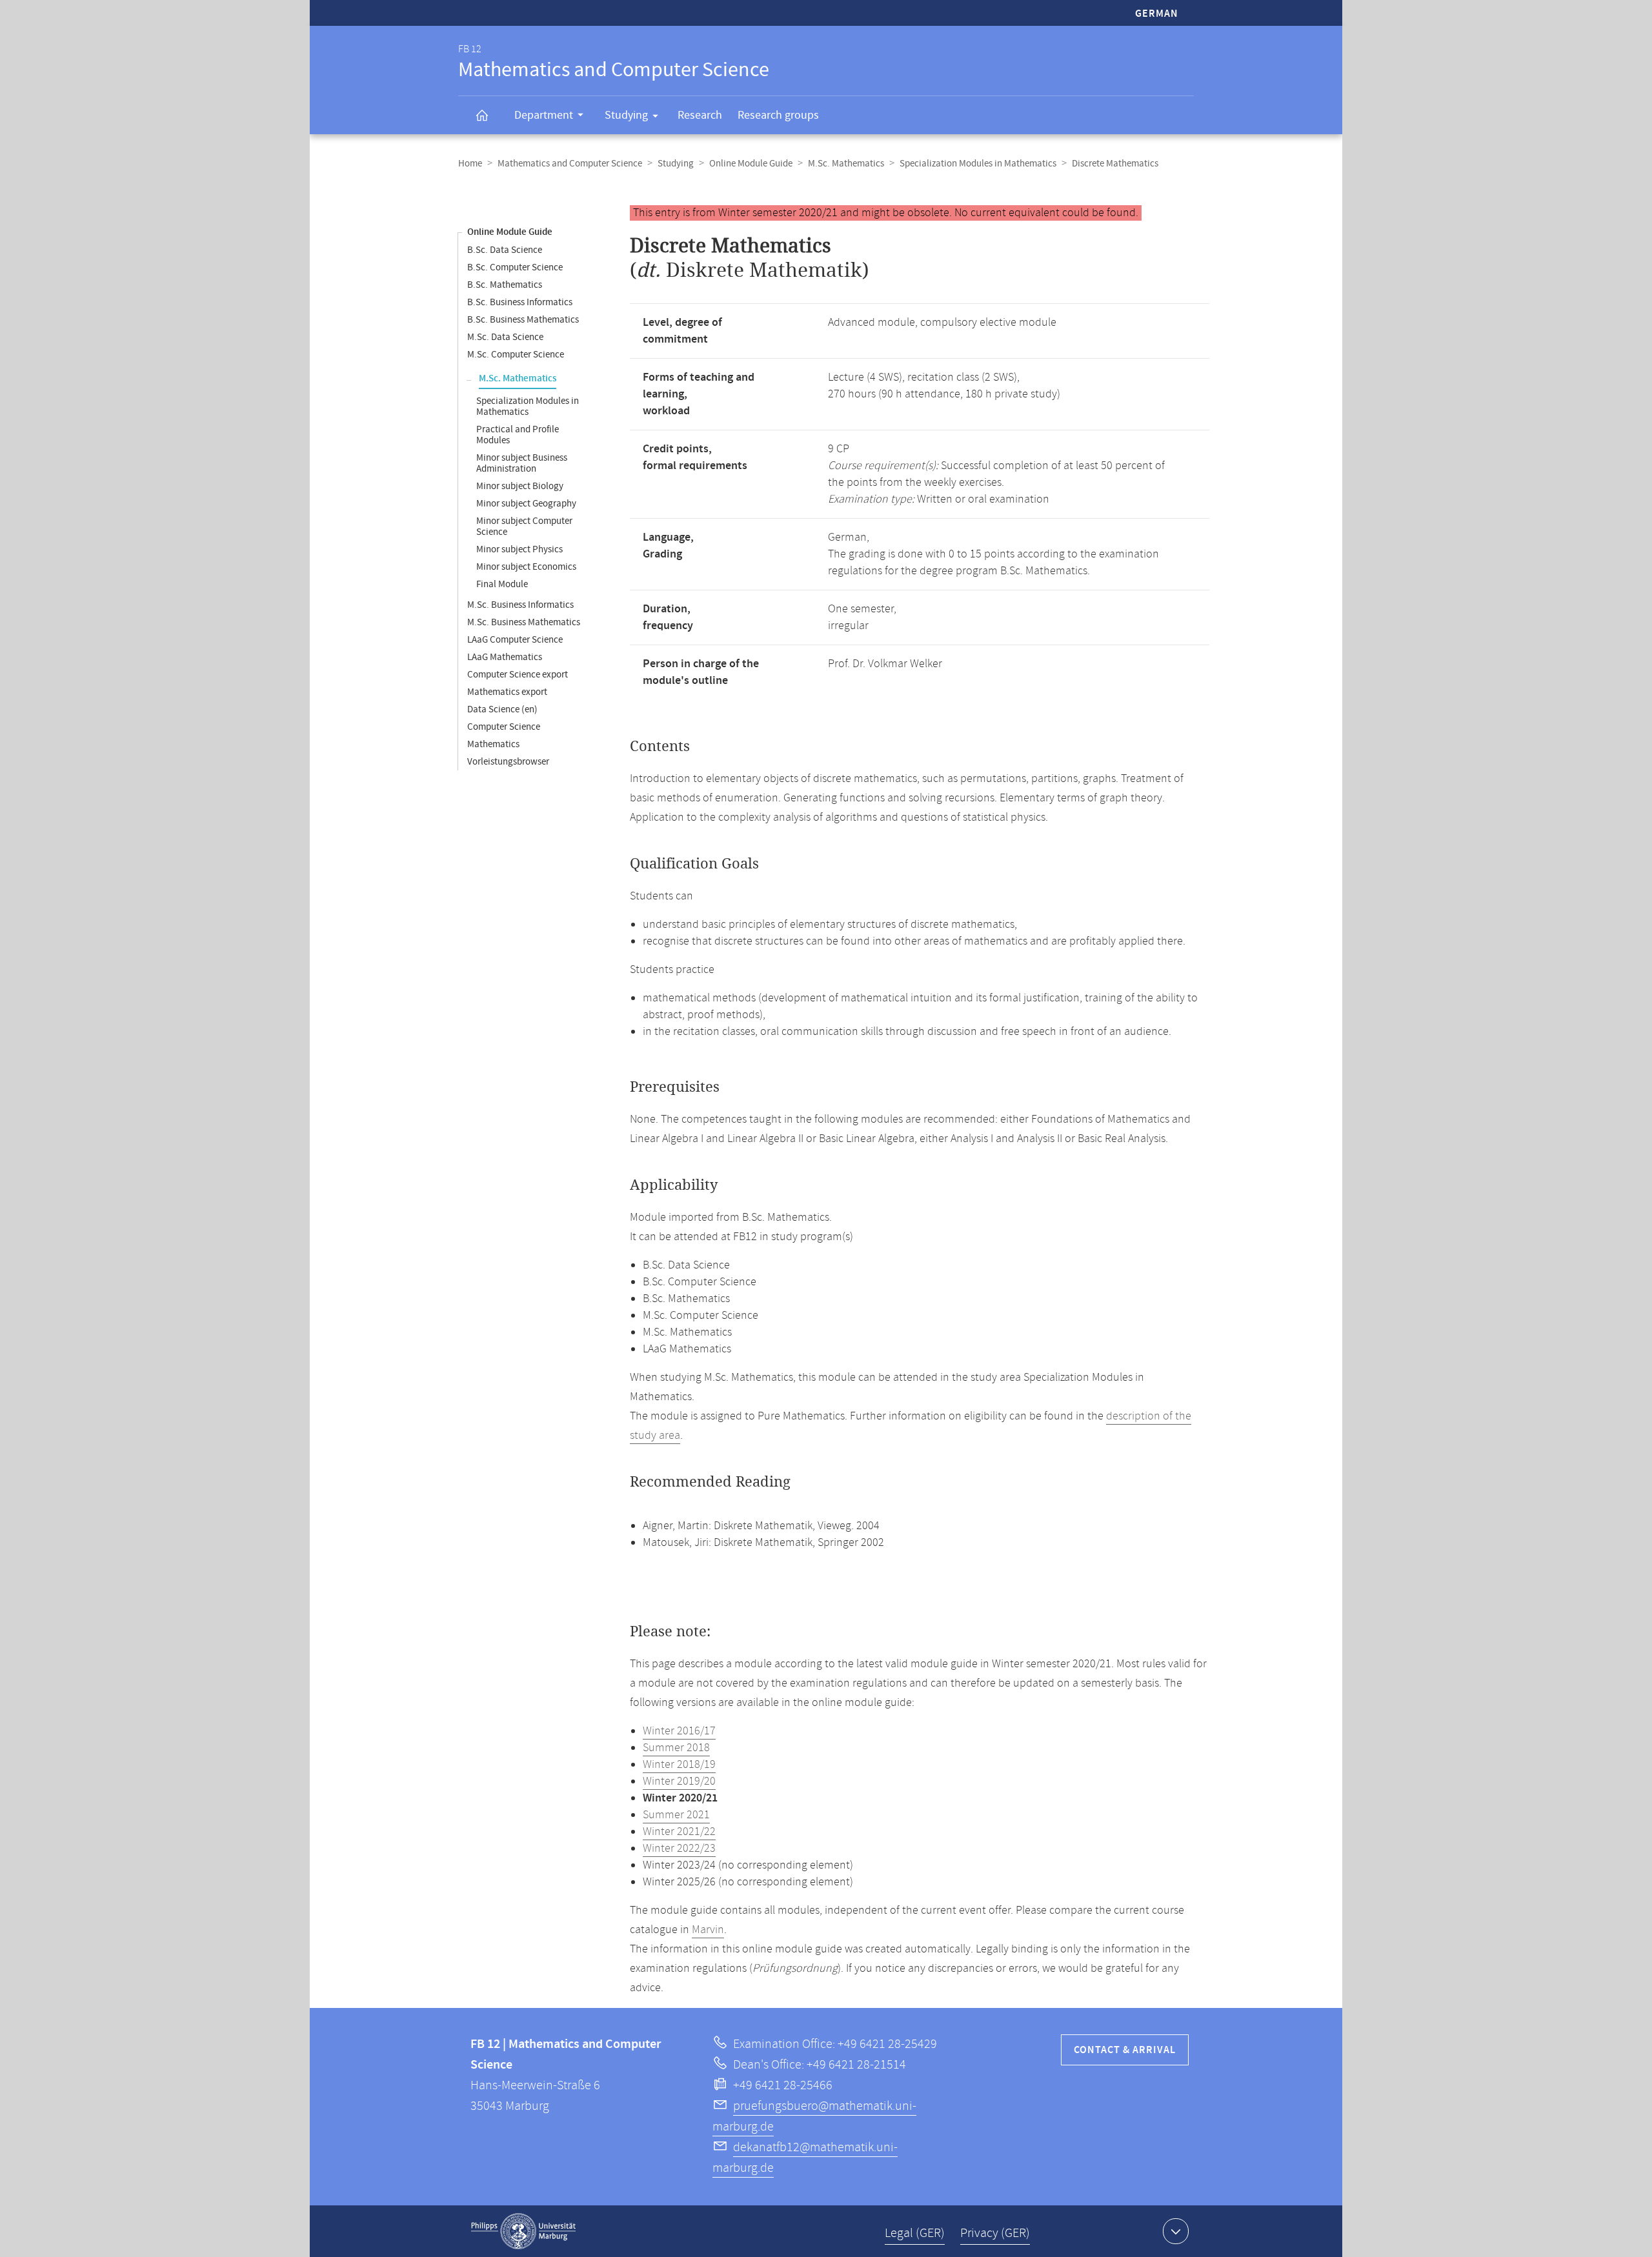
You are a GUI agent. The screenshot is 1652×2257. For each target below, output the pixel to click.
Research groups (778, 115)
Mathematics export (507, 692)
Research (700, 115)
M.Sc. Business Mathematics (524, 622)
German (1157, 14)
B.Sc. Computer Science (515, 267)
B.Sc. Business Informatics (520, 302)
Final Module (502, 584)
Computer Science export (518, 675)
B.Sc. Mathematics (505, 285)
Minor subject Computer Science (524, 527)
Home (470, 164)
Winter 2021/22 (679, 1832)
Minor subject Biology (520, 486)
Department (544, 115)
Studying (626, 115)
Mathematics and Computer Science (570, 164)
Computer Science (504, 727)
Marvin (708, 1930)
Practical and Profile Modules (518, 435)
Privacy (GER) (995, 2233)
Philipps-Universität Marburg (523, 2231)
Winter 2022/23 (679, 1849)
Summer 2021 (676, 1815)
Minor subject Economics (526, 567)
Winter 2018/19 (679, 1765)
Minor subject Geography (526, 504)
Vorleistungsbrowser (508, 762)
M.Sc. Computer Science (516, 355)
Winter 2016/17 (679, 1731)
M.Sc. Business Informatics (520, 605)
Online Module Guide (751, 164)
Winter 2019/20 (679, 1781)
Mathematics (493, 744)
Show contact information (1176, 2231)
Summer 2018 (676, 1748)
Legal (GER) (915, 2233)
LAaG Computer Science (515, 640)
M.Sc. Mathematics (846, 164)
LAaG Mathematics (505, 657)
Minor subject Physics (519, 549)
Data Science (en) (502, 709)
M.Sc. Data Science (505, 337)
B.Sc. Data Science (505, 250)
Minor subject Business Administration (522, 463)
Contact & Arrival (1125, 2050)
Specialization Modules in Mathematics (978, 164)
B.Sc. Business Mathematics (523, 320)
